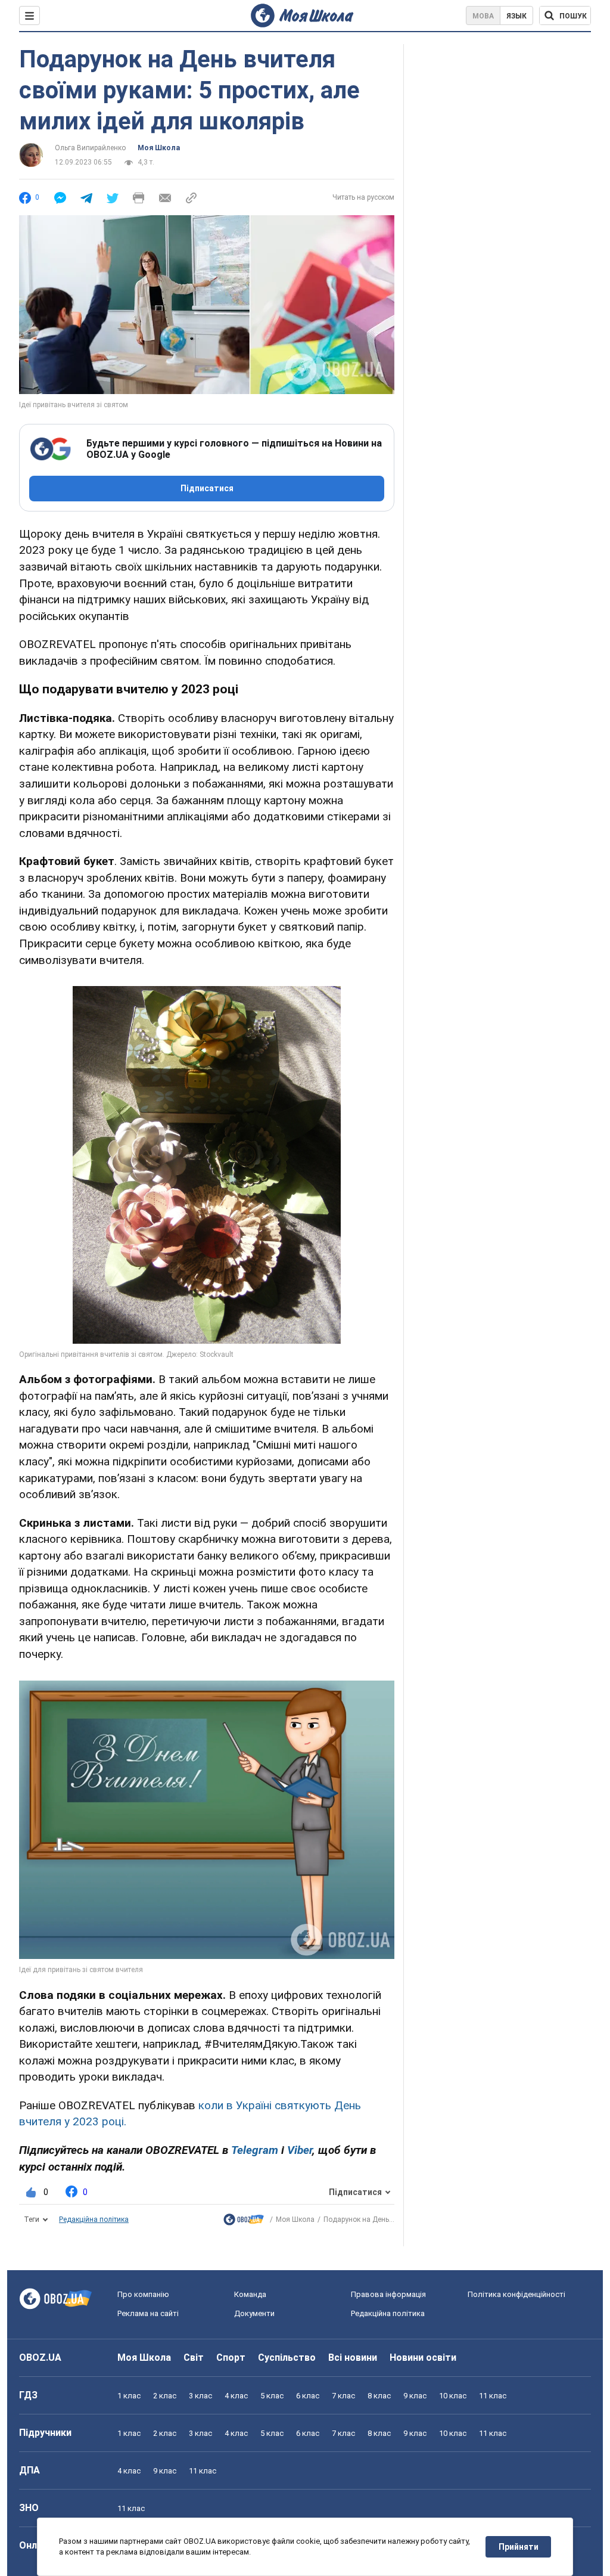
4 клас (236, 2396)
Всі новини (353, 2358)
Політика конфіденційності (516, 2294)
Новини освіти (423, 2358)
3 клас (200, 2396)
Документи (254, 2313)
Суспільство (287, 2358)
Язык (516, 16)
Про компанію (143, 2294)
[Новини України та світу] (244, 2222)
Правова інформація (388, 2294)
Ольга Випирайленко (90, 148)
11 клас (493, 2396)
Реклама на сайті (148, 2313)
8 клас (379, 2396)
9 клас (415, 2396)
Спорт (231, 2358)
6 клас (308, 2396)
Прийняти (519, 2547)
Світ (194, 2358)
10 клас (453, 2396)
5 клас (272, 2396)
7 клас (343, 2396)
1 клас (129, 2396)
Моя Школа (159, 148)
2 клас (165, 2396)
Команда (250, 2294)
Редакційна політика (94, 2219)
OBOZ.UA (40, 2358)
